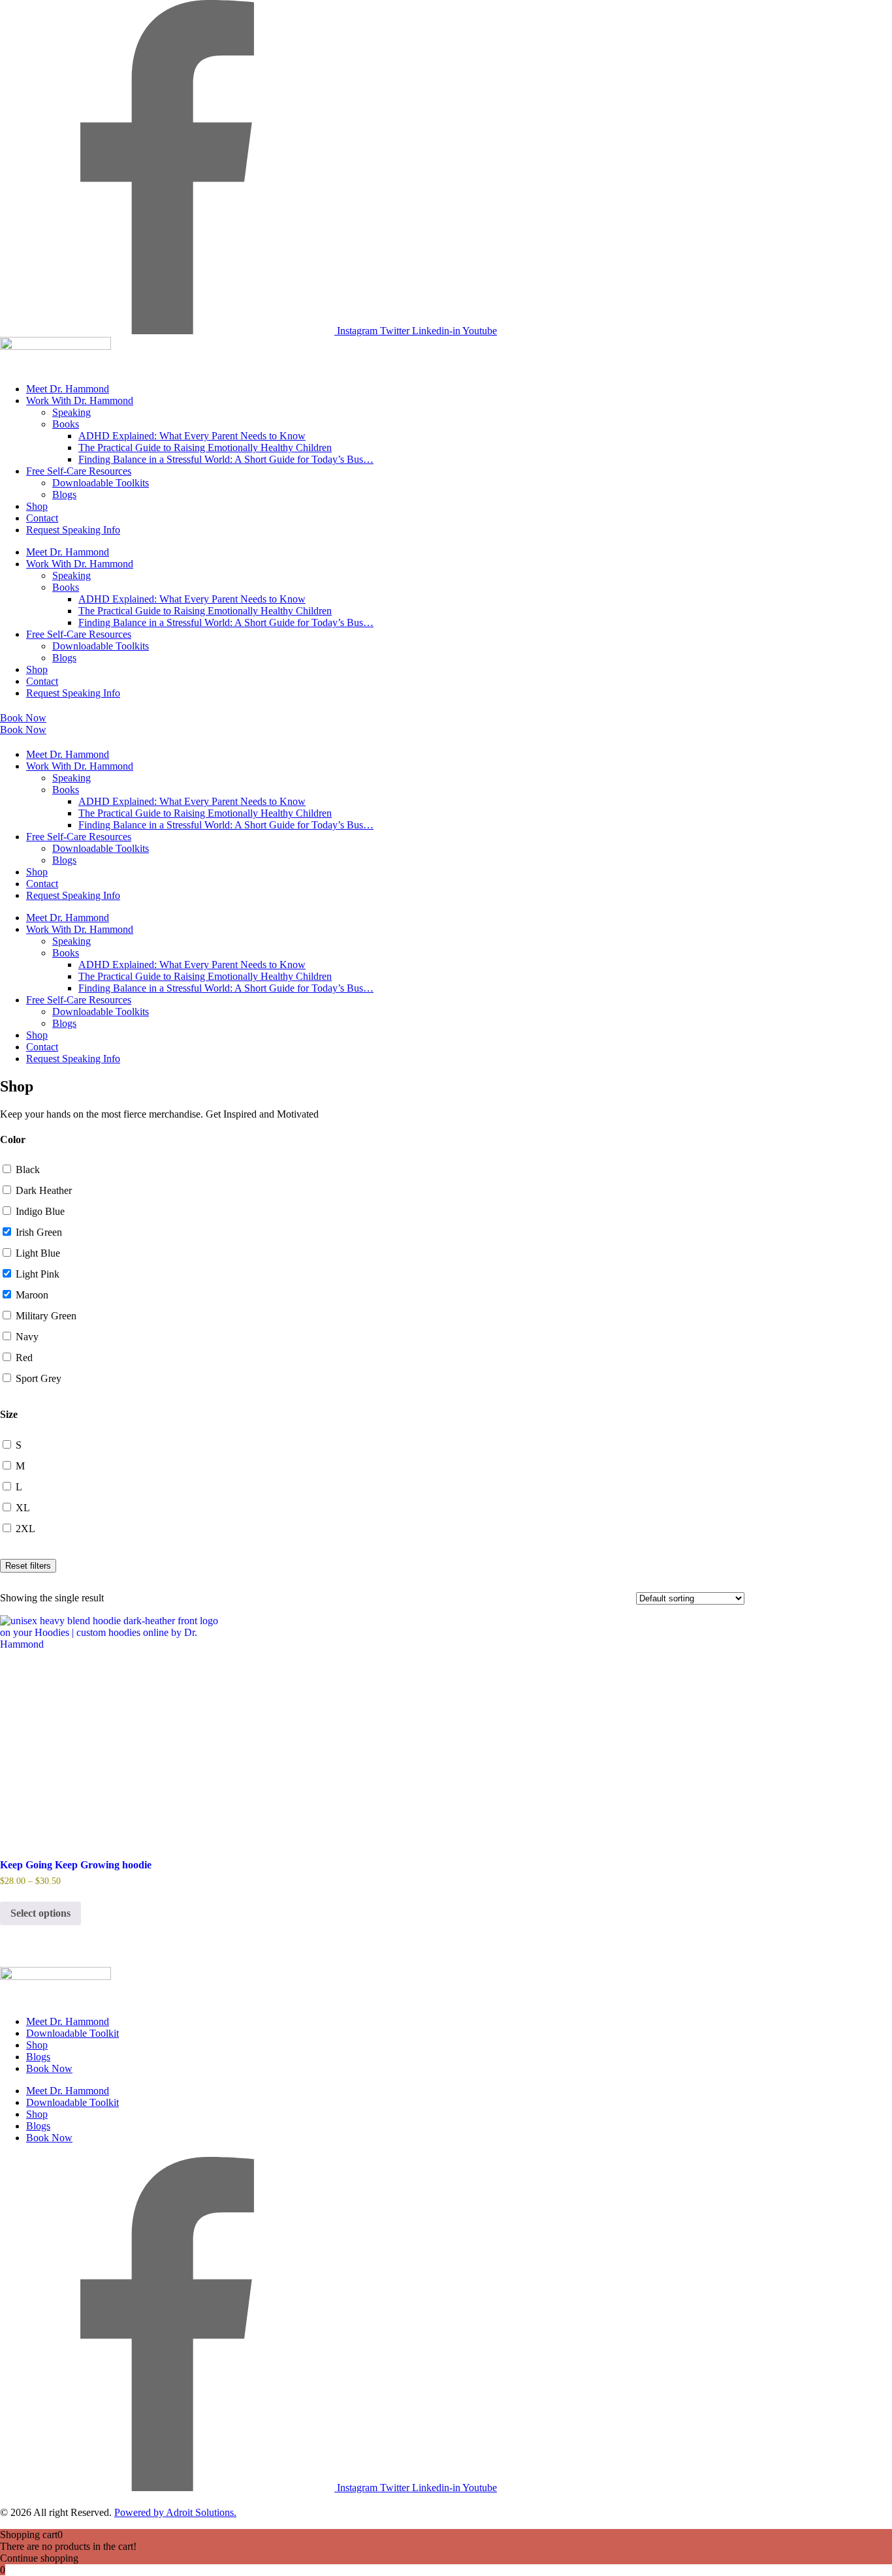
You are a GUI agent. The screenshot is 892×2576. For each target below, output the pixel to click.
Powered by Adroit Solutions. (175, 2512)
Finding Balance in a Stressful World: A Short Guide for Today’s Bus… (226, 459)
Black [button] (28, 1170)
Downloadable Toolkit (72, 2033)
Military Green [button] (46, 1316)
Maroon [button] (32, 1295)
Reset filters (28, 1566)
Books (66, 424)
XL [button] (23, 1508)
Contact (42, 518)
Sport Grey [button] (39, 1378)
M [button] (20, 1466)
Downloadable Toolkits (101, 483)
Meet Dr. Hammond (68, 389)
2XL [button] (25, 1529)
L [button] (19, 1487)
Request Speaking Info (73, 530)
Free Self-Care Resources (79, 471)
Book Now (49, 2068)
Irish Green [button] (39, 1232)
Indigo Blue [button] (40, 1211)
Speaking (72, 412)
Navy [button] (27, 1337)
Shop (37, 506)
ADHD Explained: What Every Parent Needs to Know (192, 436)
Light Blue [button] (38, 1253)
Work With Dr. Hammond (80, 401)
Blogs (64, 495)
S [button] (19, 1445)
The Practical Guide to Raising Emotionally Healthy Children (205, 448)
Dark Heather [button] (44, 1190)
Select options (40, 1913)
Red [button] (24, 1358)
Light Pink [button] (38, 1274)
